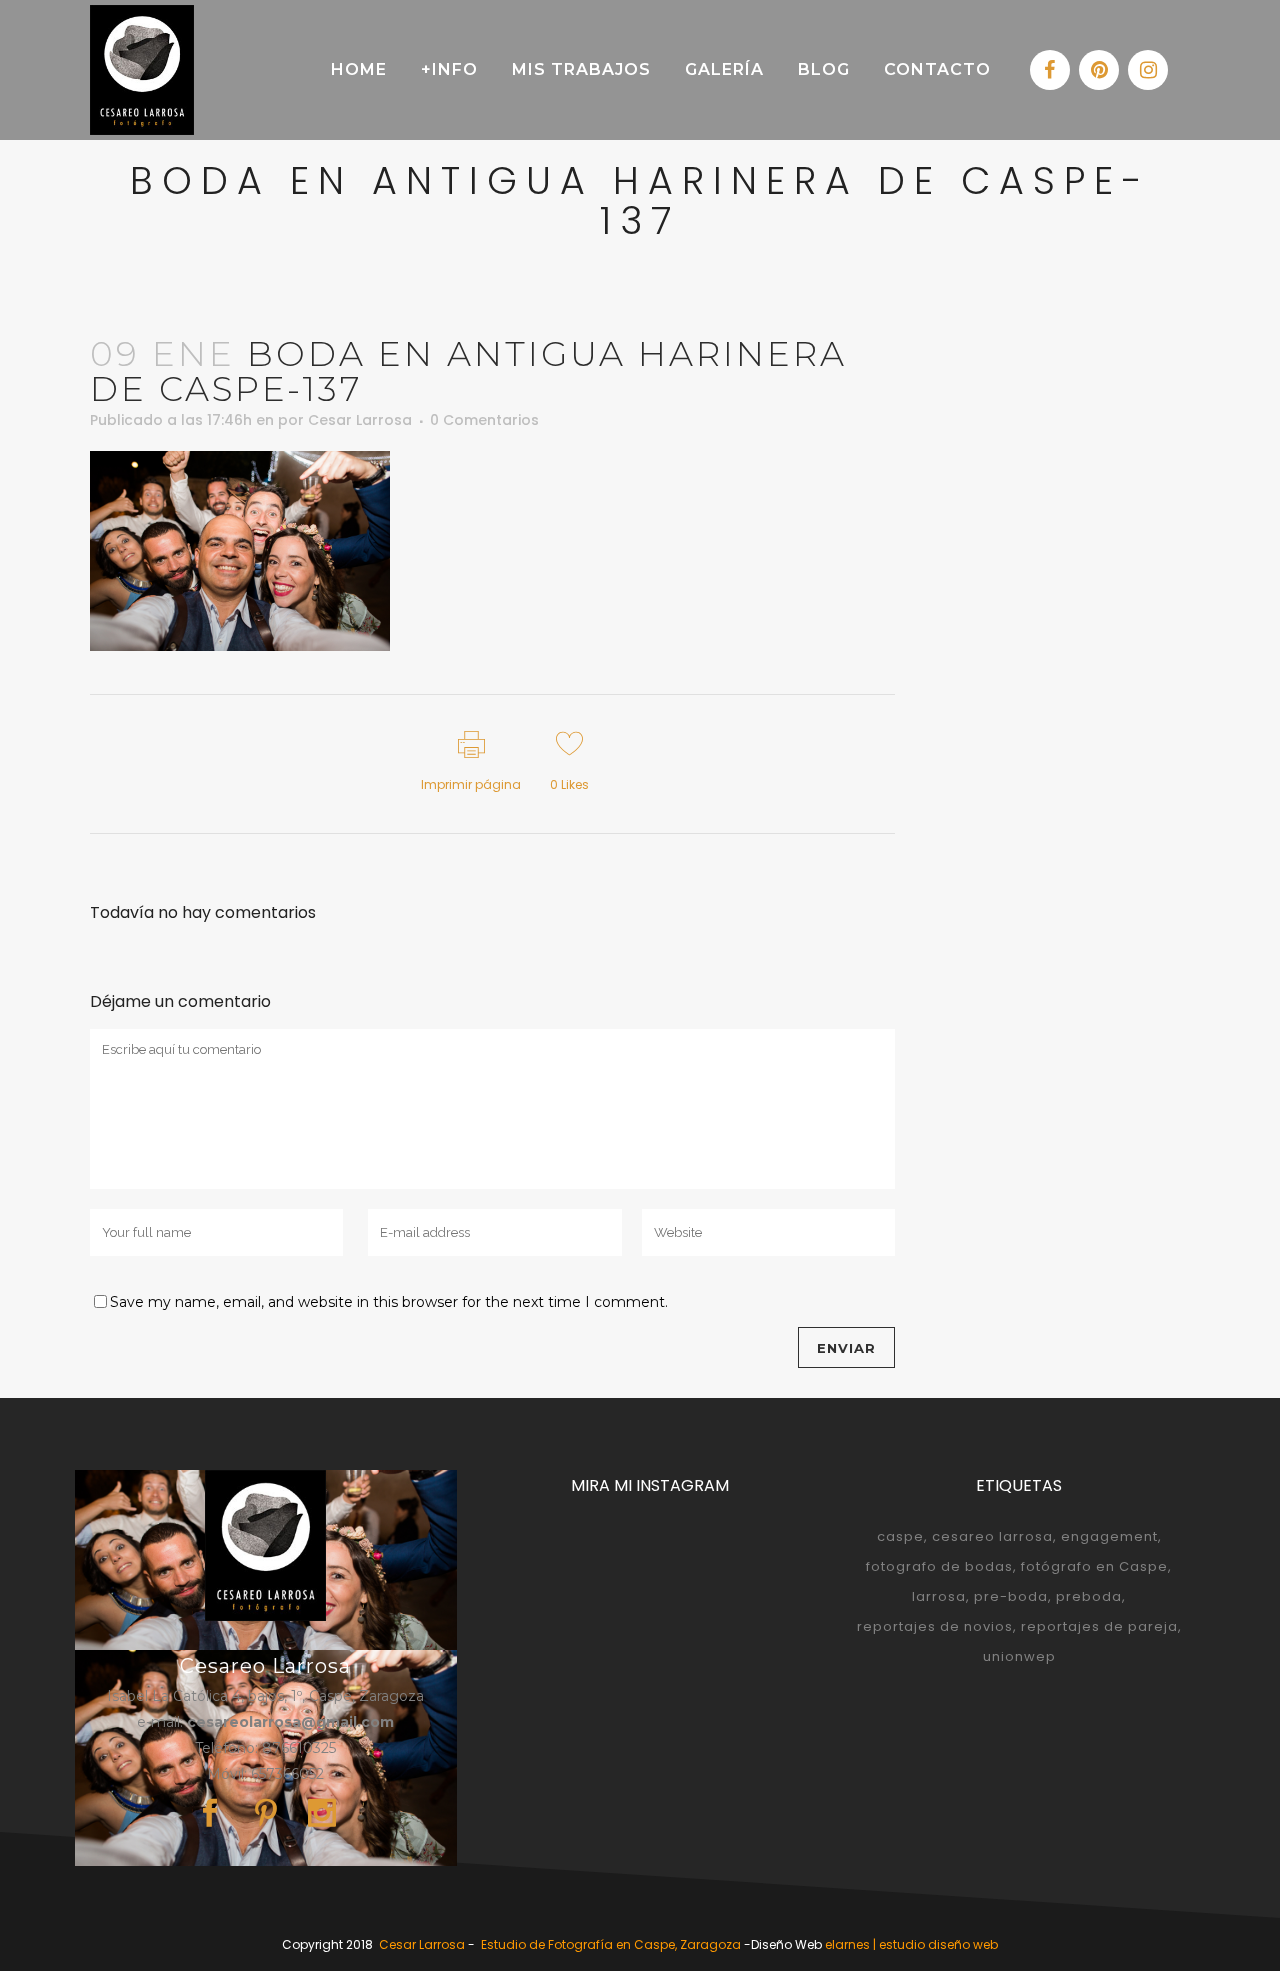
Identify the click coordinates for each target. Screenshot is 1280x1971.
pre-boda (1011, 1596)
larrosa (939, 1596)
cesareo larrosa (992, 1536)
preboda (1089, 1596)
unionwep (1019, 1656)
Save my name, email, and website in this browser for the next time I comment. (389, 1302)
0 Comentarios (484, 420)
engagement (1109, 1536)
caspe (900, 1536)
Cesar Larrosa (360, 420)
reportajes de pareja (1099, 1626)
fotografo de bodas (939, 1566)
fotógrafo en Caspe (1094, 1566)
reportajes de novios (935, 1626)
